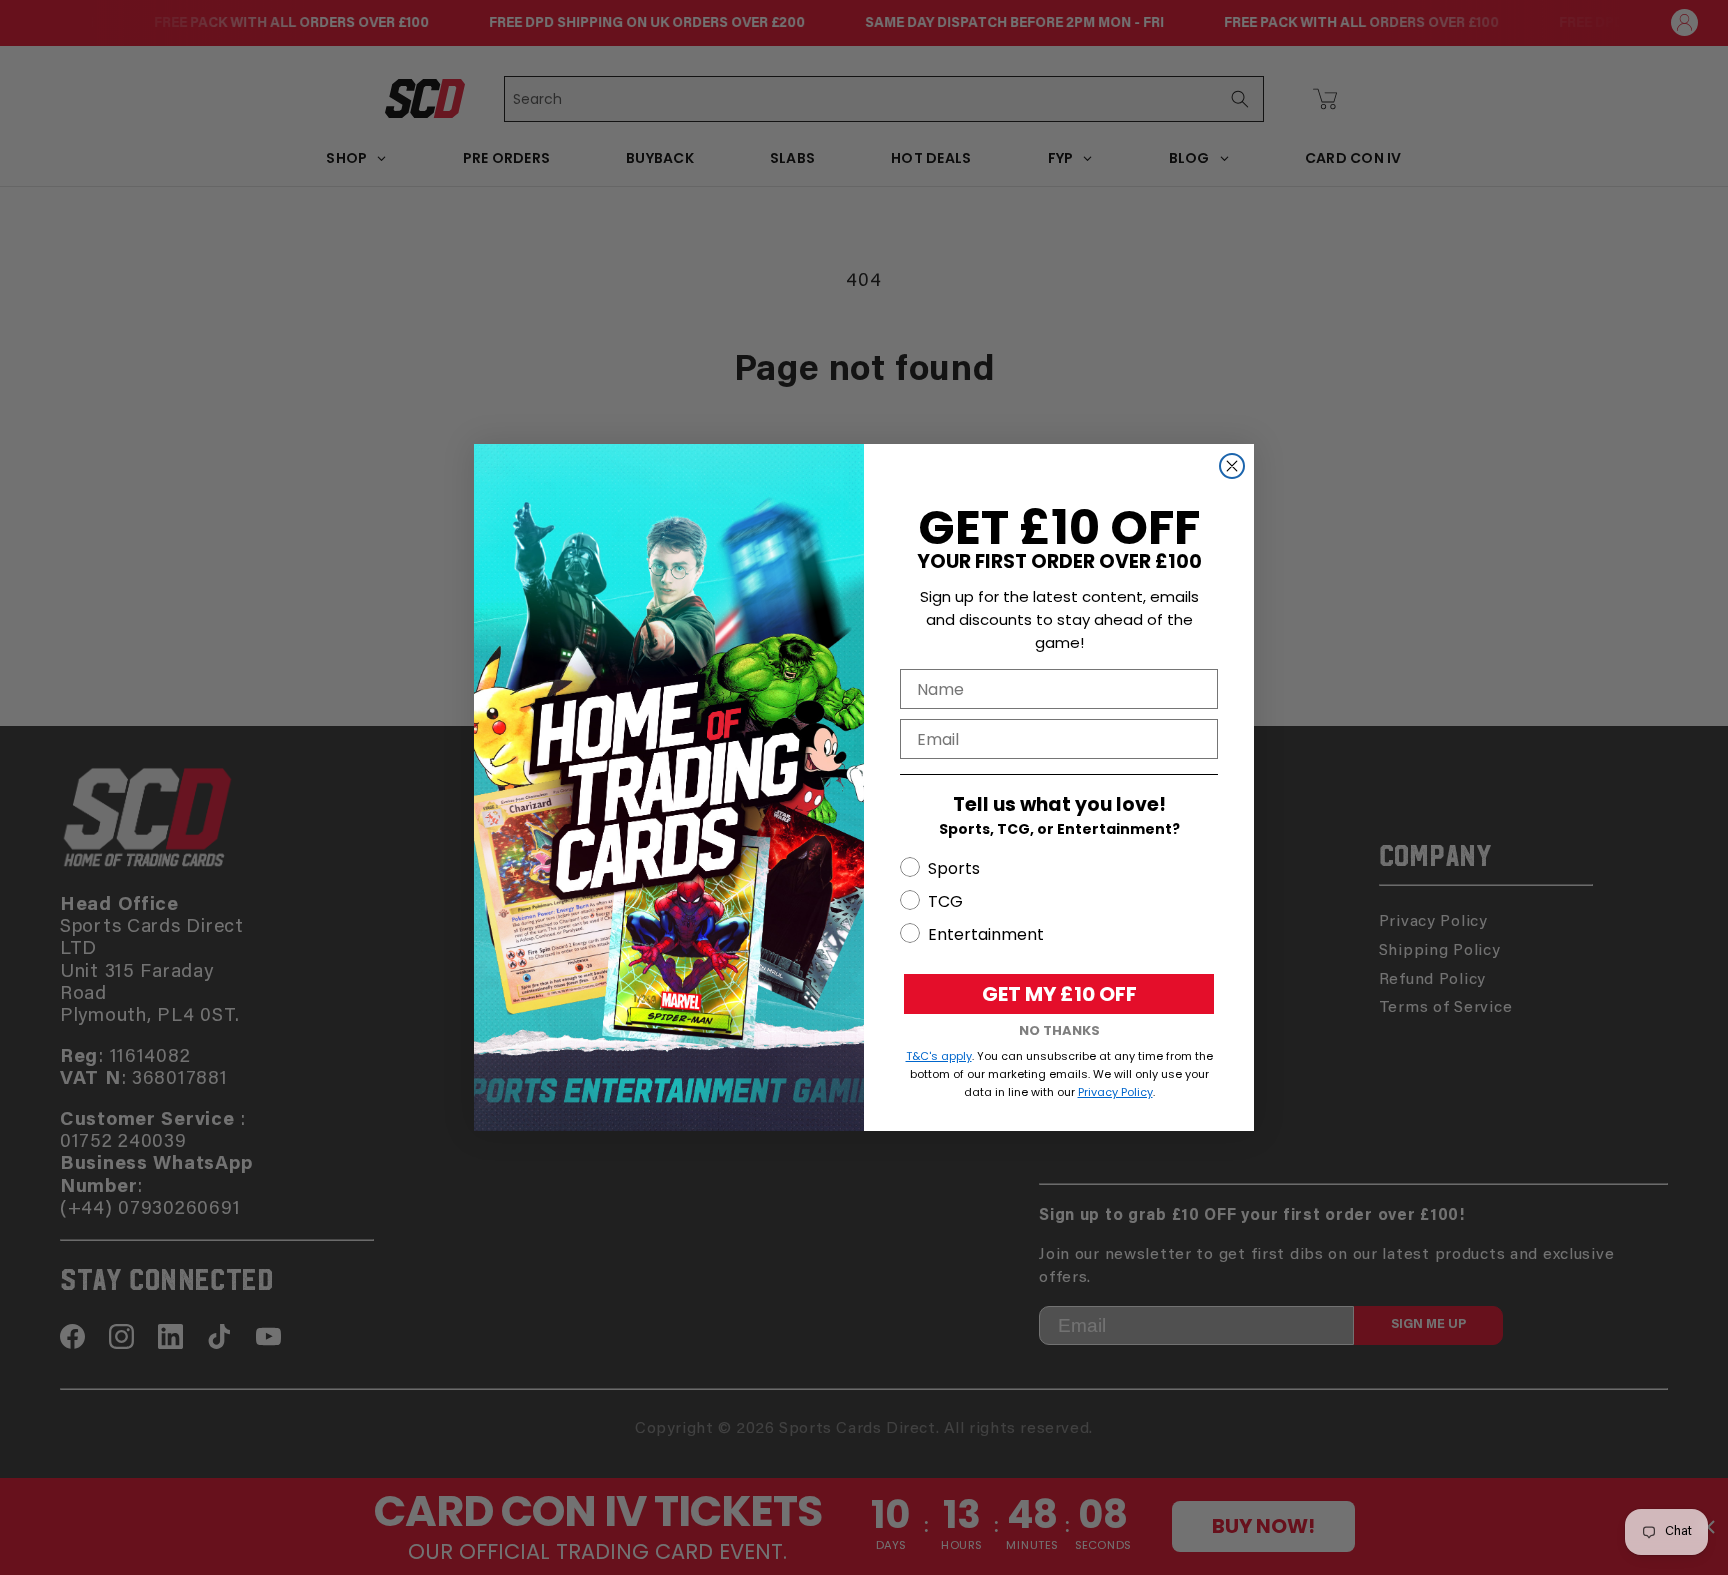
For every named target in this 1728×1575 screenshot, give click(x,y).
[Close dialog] (1232, 466)
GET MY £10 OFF (1059, 994)
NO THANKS (1059, 1030)
